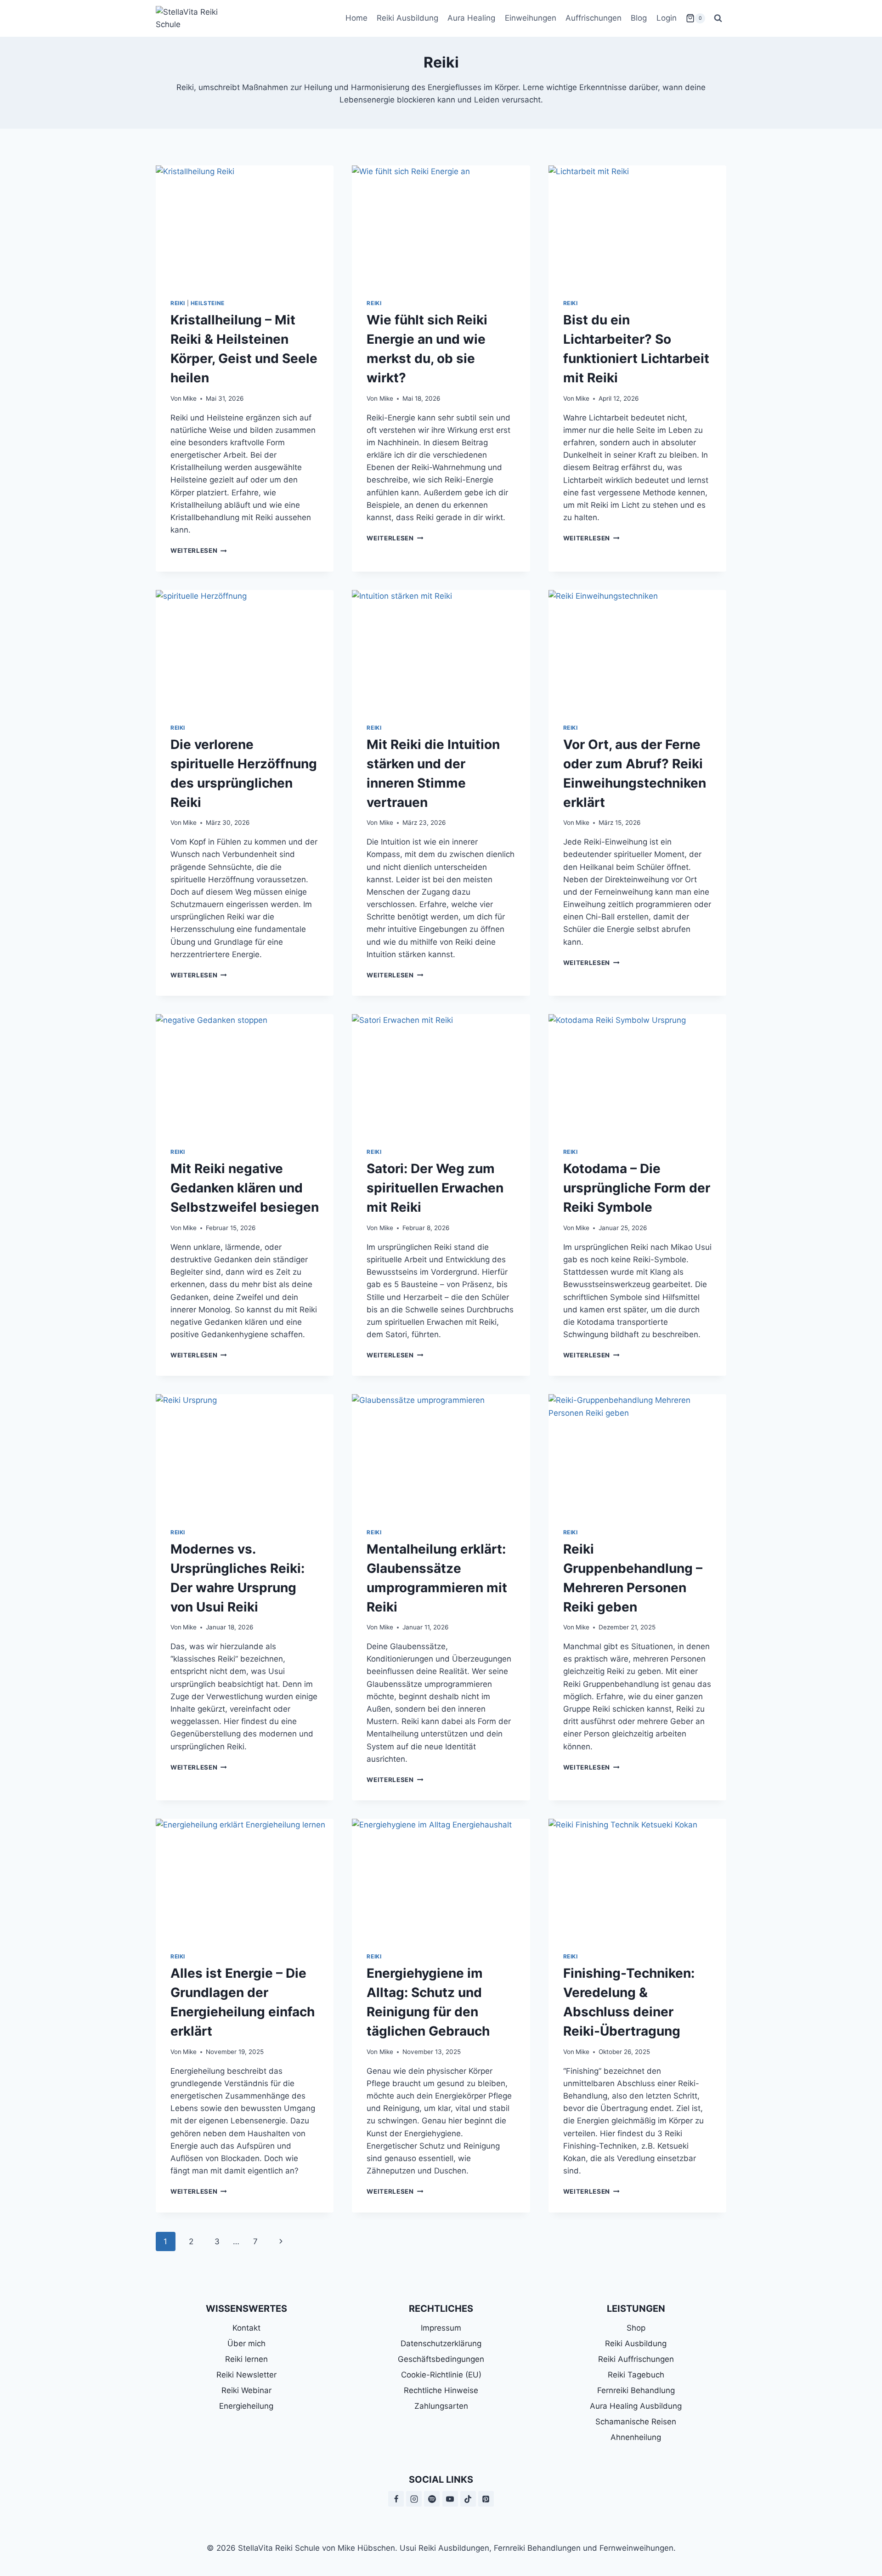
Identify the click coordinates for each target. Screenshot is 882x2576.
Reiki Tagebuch (636, 2375)
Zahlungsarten (441, 2406)
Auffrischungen (594, 18)
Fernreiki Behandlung (636, 2390)
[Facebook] (396, 2499)
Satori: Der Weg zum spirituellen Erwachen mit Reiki (435, 1188)
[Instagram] (414, 2499)
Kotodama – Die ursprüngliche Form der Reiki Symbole (637, 1188)
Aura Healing (471, 18)
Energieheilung (246, 2406)
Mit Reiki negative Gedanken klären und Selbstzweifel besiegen (245, 1188)
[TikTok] (468, 2499)
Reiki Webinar (246, 2390)
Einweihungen (531, 18)
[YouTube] (450, 2499)
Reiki (178, 303)
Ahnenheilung (636, 2437)
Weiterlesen (199, 550)
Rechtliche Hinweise (441, 2390)
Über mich (246, 2343)
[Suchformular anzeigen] (718, 18)
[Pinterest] (486, 2499)
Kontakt (246, 2328)
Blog (639, 18)
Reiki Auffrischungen (636, 2359)
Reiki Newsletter (246, 2375)
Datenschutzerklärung (441, 2343)
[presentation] (245, 225)
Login (667, 18)
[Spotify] (432, 2499)
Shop (636, 2328)
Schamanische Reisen (636, 2422)
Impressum (441, 2328)
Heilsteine (208, 303)
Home (356, 18)
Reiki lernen (246, 2359)
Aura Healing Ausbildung (636, 2406)
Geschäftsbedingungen (441, 2359)
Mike (190, 398)
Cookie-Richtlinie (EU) (441, 2375)
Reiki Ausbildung (407, 18)
